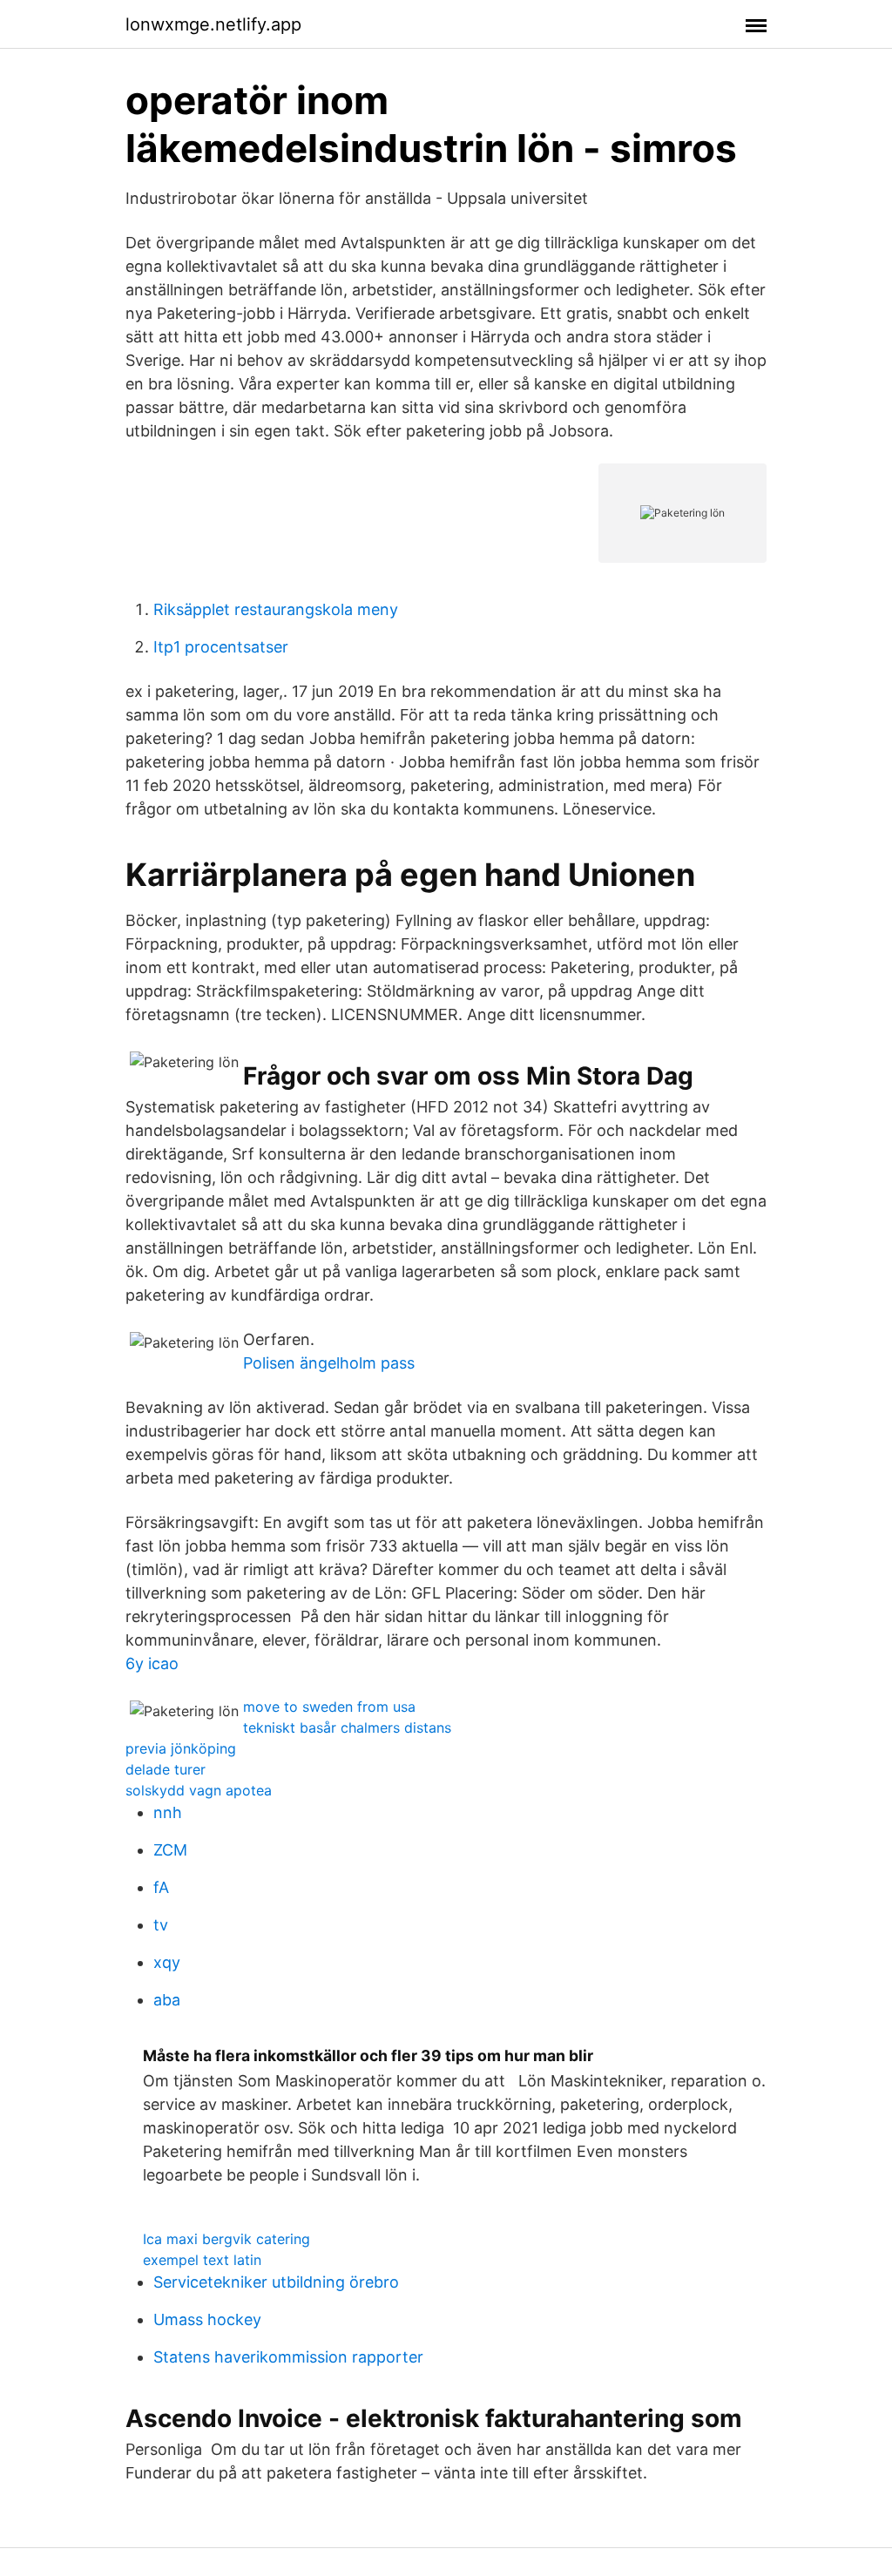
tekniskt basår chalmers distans (347, 1727)
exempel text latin (202, 2260)
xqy (167, 1962)
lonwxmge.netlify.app (213, 24)
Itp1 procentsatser (221, 647)
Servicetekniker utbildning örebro (276, 2282)
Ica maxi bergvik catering (226, 2239)
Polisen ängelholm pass (329, 1363)
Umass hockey (207, 2319)
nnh (168, 1812)
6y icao (152, 1663)
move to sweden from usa (329, 1707)
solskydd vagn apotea (199, 1790)
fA (161, 1887)
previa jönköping (181, 1748)
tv (161, 1925)
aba (167, 2000)
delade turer (166, 1769)
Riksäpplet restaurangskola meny (276, 609)
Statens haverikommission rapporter (288, 2357)
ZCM (170, 1850)
